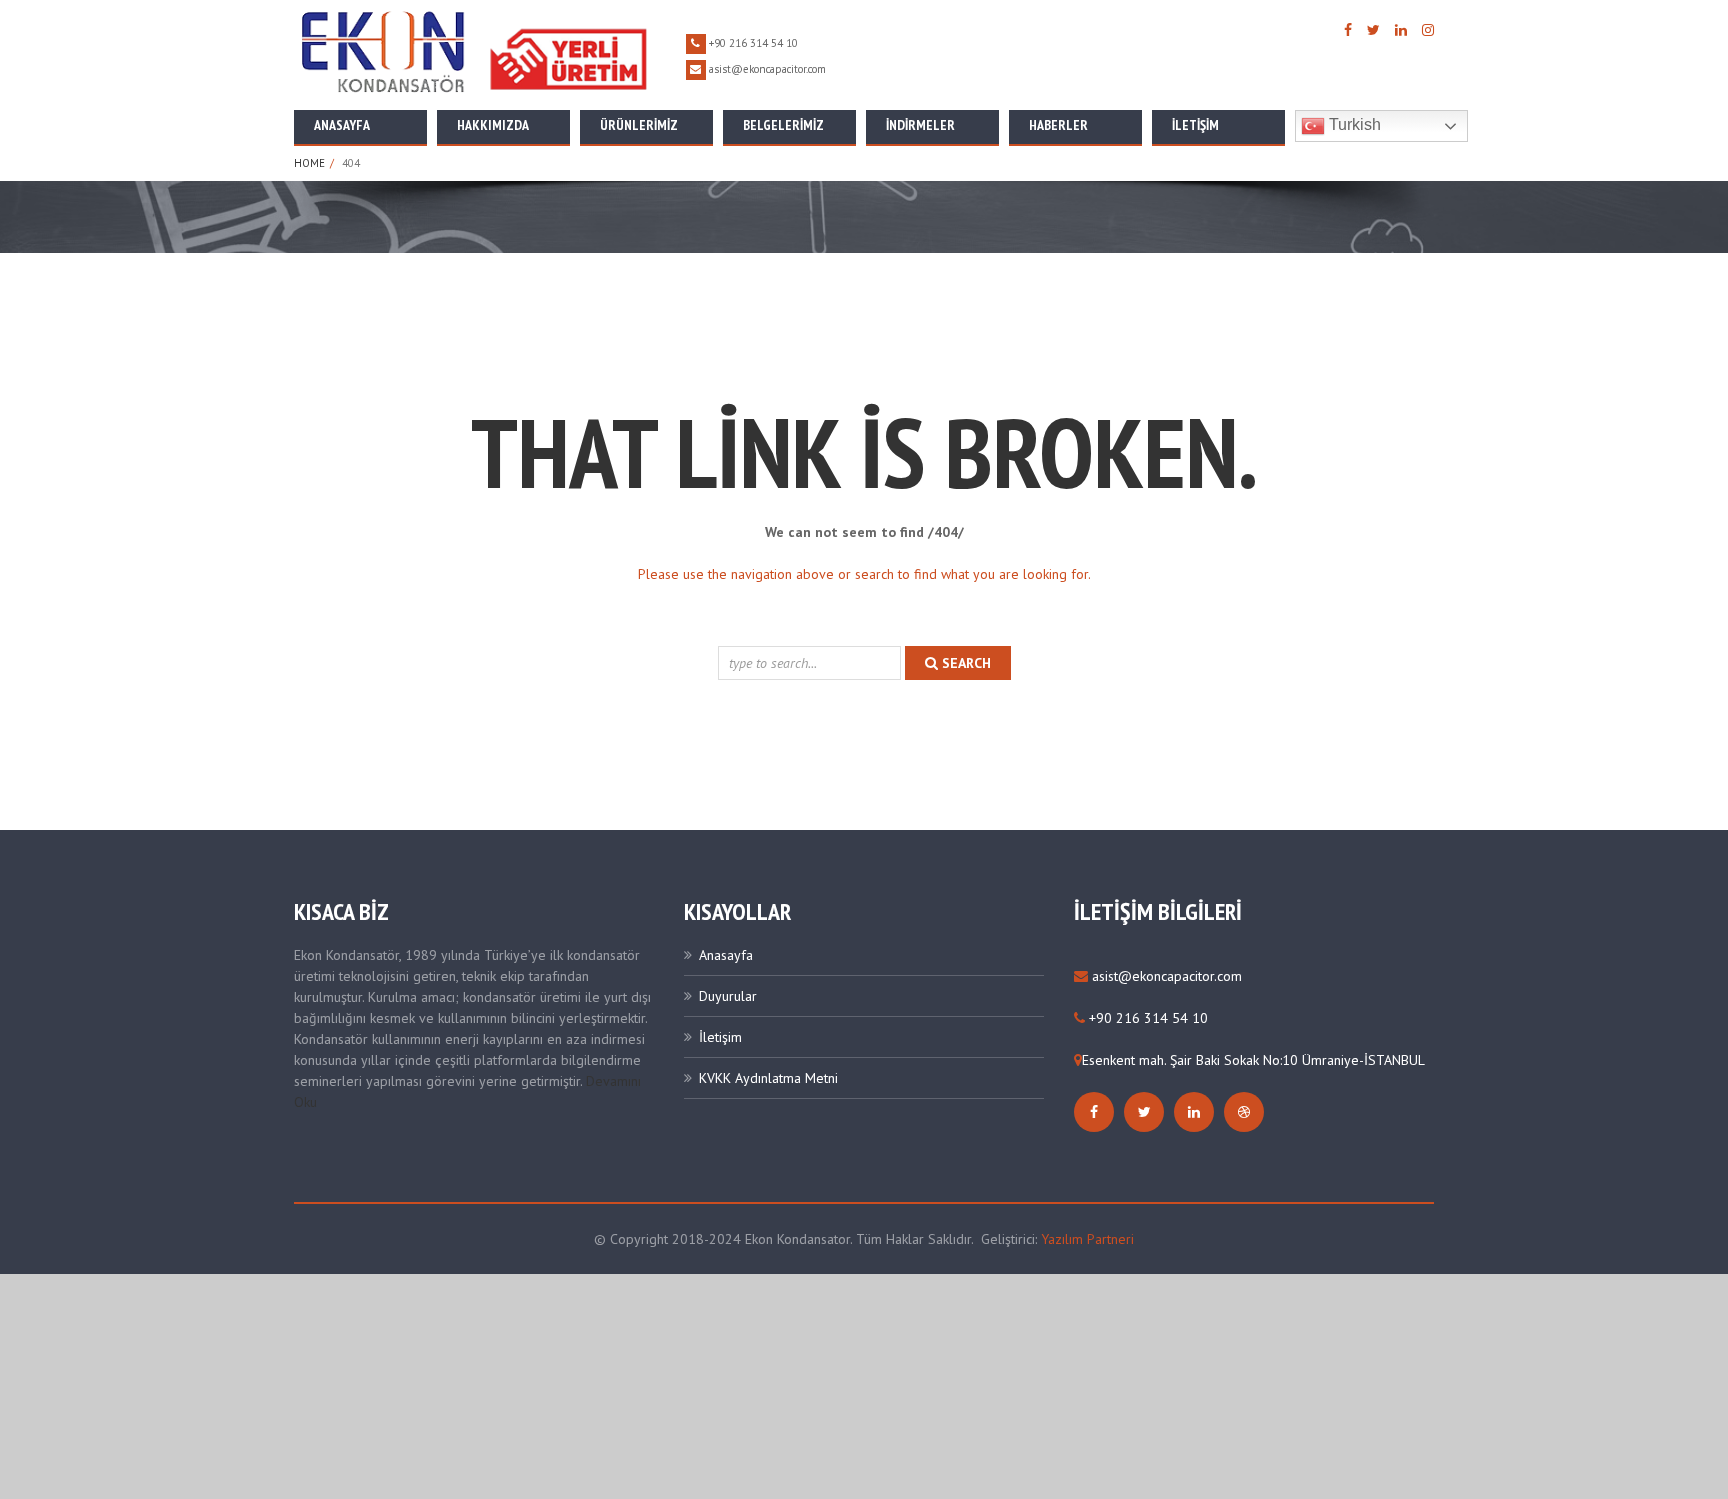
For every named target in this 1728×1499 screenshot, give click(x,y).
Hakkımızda (493, 125)
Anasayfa (342, 125)
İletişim (1195, 125)
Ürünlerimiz (639, 125)
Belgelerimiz (783, 125)
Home (309, 163)
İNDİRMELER (920, 125)
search (964, 663)
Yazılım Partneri (1087, 1239)
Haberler (1058, 125)
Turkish (1353, 124)
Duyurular (728, 996)
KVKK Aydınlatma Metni (768, 1078)
